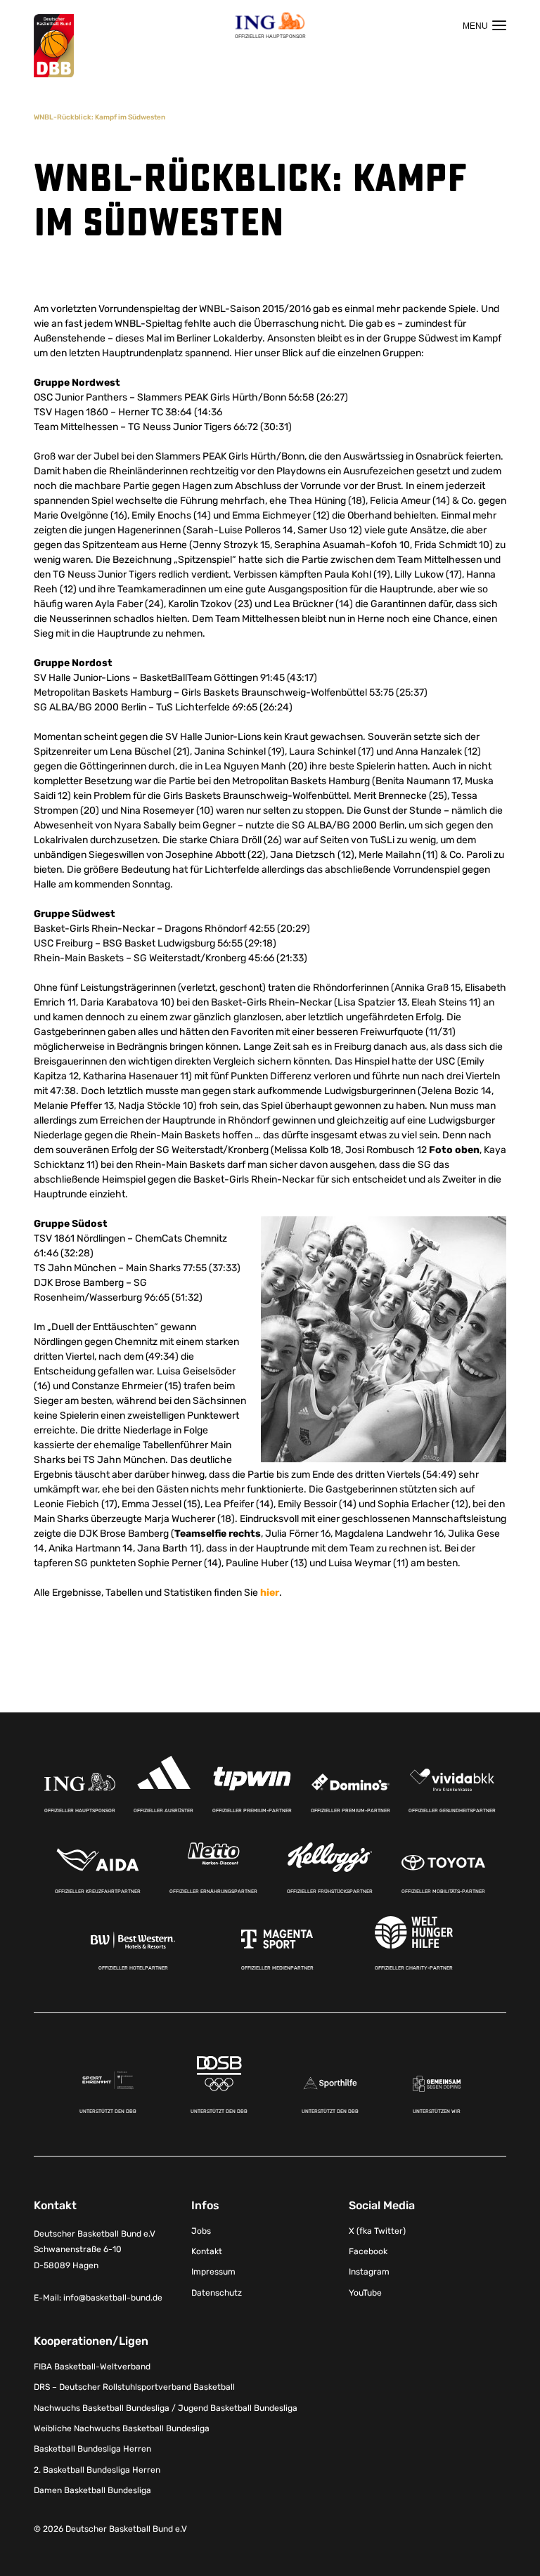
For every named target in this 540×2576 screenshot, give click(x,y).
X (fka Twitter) (377, 2231)
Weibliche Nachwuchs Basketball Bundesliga (122, 2428)
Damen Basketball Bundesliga (92, 2490)
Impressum (213, 2272)
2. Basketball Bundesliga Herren (97, 2470)
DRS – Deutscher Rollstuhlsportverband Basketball (134, 2387)
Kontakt (207, 2251)
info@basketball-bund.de (113, 2298)
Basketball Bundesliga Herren (92, 2449)
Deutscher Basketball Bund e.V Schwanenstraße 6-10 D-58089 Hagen (95, 2250)
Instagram (369, 2272)
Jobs (201, 2231)
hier (270, 1593)
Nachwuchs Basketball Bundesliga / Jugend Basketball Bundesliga (166, 2408)
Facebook (368, 2251)
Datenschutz (217, 2293)
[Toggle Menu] (484, 25)
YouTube (365, 2293)
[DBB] (54, 46)
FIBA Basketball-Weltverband (92, 2367)
